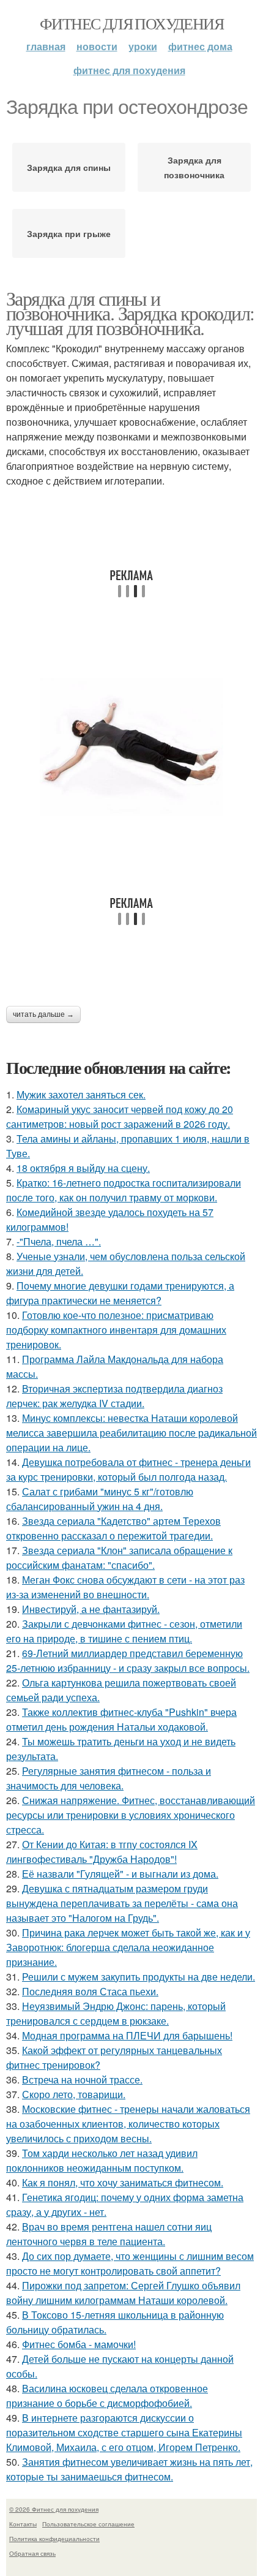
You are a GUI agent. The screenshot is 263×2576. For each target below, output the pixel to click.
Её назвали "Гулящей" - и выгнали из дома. (120, 1874)
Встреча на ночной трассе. (82, 2079)
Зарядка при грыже (69, 233)
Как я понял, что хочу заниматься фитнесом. (123, 2182)
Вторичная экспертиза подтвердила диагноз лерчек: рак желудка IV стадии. (114, 1396)
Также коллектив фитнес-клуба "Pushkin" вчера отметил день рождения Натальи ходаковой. (121, 1719)
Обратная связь (32, 2553)
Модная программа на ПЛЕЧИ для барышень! (127, 2035)
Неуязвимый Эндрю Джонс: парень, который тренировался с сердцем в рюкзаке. (116, 2013)
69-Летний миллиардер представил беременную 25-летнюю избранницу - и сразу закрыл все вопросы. (128, 1660)
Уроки (143, 46)
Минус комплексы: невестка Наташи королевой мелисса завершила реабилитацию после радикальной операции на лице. (131, 1433)
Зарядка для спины (69, 167)
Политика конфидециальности (54, 2539)
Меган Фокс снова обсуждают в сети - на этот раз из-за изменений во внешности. (125, 1587)
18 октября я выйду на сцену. (83, 1168)
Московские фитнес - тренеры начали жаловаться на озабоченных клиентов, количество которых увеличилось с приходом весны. (128, 2124)
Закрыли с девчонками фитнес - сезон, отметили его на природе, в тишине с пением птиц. (124, 1631)
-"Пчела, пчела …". (59, 1241)
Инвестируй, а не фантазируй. (91, 1609)
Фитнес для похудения (131, 23)
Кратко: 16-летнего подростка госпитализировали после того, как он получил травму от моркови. (124, 1190)
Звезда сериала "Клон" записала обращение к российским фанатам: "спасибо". (119, 1558)
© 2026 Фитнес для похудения (54, 2509)
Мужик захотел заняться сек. (81, 1094)
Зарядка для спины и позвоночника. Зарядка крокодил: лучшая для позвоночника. (130, 313)
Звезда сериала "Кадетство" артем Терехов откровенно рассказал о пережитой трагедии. (113, 1528)
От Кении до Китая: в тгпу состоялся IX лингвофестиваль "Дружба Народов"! (102, 1852)
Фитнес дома (200, 46)
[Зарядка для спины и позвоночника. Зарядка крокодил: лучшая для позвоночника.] (131, 747)
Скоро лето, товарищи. (74, 2094)
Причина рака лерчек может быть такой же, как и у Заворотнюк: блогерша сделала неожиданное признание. (128, 1947)
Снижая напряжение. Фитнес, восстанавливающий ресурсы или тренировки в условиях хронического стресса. (131, 1815)
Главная (46, 46)
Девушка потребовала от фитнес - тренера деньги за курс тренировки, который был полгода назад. (128, 1469)
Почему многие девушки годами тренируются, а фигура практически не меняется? (120, 1293)
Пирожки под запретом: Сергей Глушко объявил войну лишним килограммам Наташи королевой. (123, 2293)
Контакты (23, 2524)
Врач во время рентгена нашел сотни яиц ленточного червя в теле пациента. (109, 2234)
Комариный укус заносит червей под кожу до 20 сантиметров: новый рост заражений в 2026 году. (120, 1116)
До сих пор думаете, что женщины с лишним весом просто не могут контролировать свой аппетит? (130, 2263)
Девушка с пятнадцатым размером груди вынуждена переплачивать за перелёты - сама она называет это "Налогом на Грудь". (122, 1903)
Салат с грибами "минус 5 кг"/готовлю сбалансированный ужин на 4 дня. (100, 1499)
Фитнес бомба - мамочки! (79, 2344)
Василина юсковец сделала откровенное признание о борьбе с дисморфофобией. (107, 2396)
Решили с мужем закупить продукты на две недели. (139, 1977)
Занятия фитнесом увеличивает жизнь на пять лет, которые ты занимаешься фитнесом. (129, 2469)
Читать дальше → (43, 1014)
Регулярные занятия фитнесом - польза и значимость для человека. (109, 1778)
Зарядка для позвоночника (194, 167)
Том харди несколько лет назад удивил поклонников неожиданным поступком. (102, 2160)
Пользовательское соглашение (88, 2524)
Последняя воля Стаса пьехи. (90, 1991)
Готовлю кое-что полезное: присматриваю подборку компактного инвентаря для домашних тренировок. (116, 1330)
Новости (97, 46)
